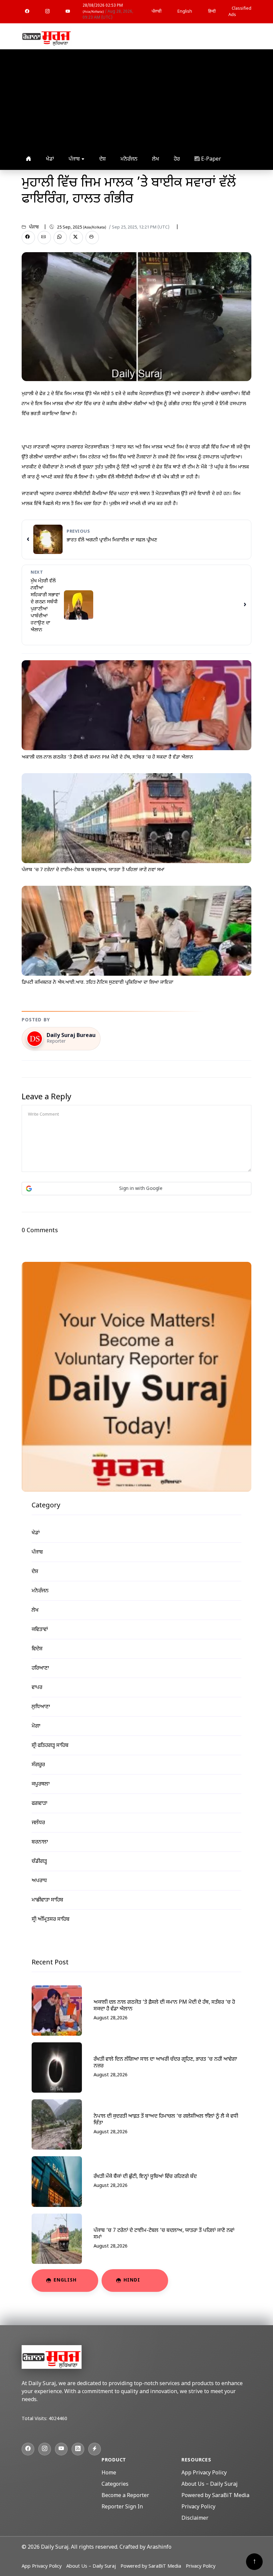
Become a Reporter (125, 2496)
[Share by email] (44, 238)
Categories (115, 2485)
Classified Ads (240, 12)
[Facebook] (27, 12)
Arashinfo (159, 2548)
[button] (136, 1189)
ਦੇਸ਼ (103, 159)
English (185, 11)
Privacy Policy (198, 2507)
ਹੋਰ (177, 159)
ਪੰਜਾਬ (75, 159)
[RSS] (78, 2449)
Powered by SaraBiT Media (215, 2496)
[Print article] (92, 238)
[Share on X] (76, 238)
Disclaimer (195, 2519)
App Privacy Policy (204, 2473)
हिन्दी (212, 11)
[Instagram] (47, 12)
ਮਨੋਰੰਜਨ (129, 159)
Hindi (132, 2280)
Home (109, 2473)
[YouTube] (68, 12)
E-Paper (210, 159)
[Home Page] (47, 37)
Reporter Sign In (122, 2507)
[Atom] (95, 2449)
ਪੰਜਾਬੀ (156, 11)
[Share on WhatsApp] (60, 238)
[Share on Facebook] (28, 238)
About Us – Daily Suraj (210, 2485)
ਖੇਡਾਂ (50, 159)
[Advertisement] (136, 99)
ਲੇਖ (156, 159)
